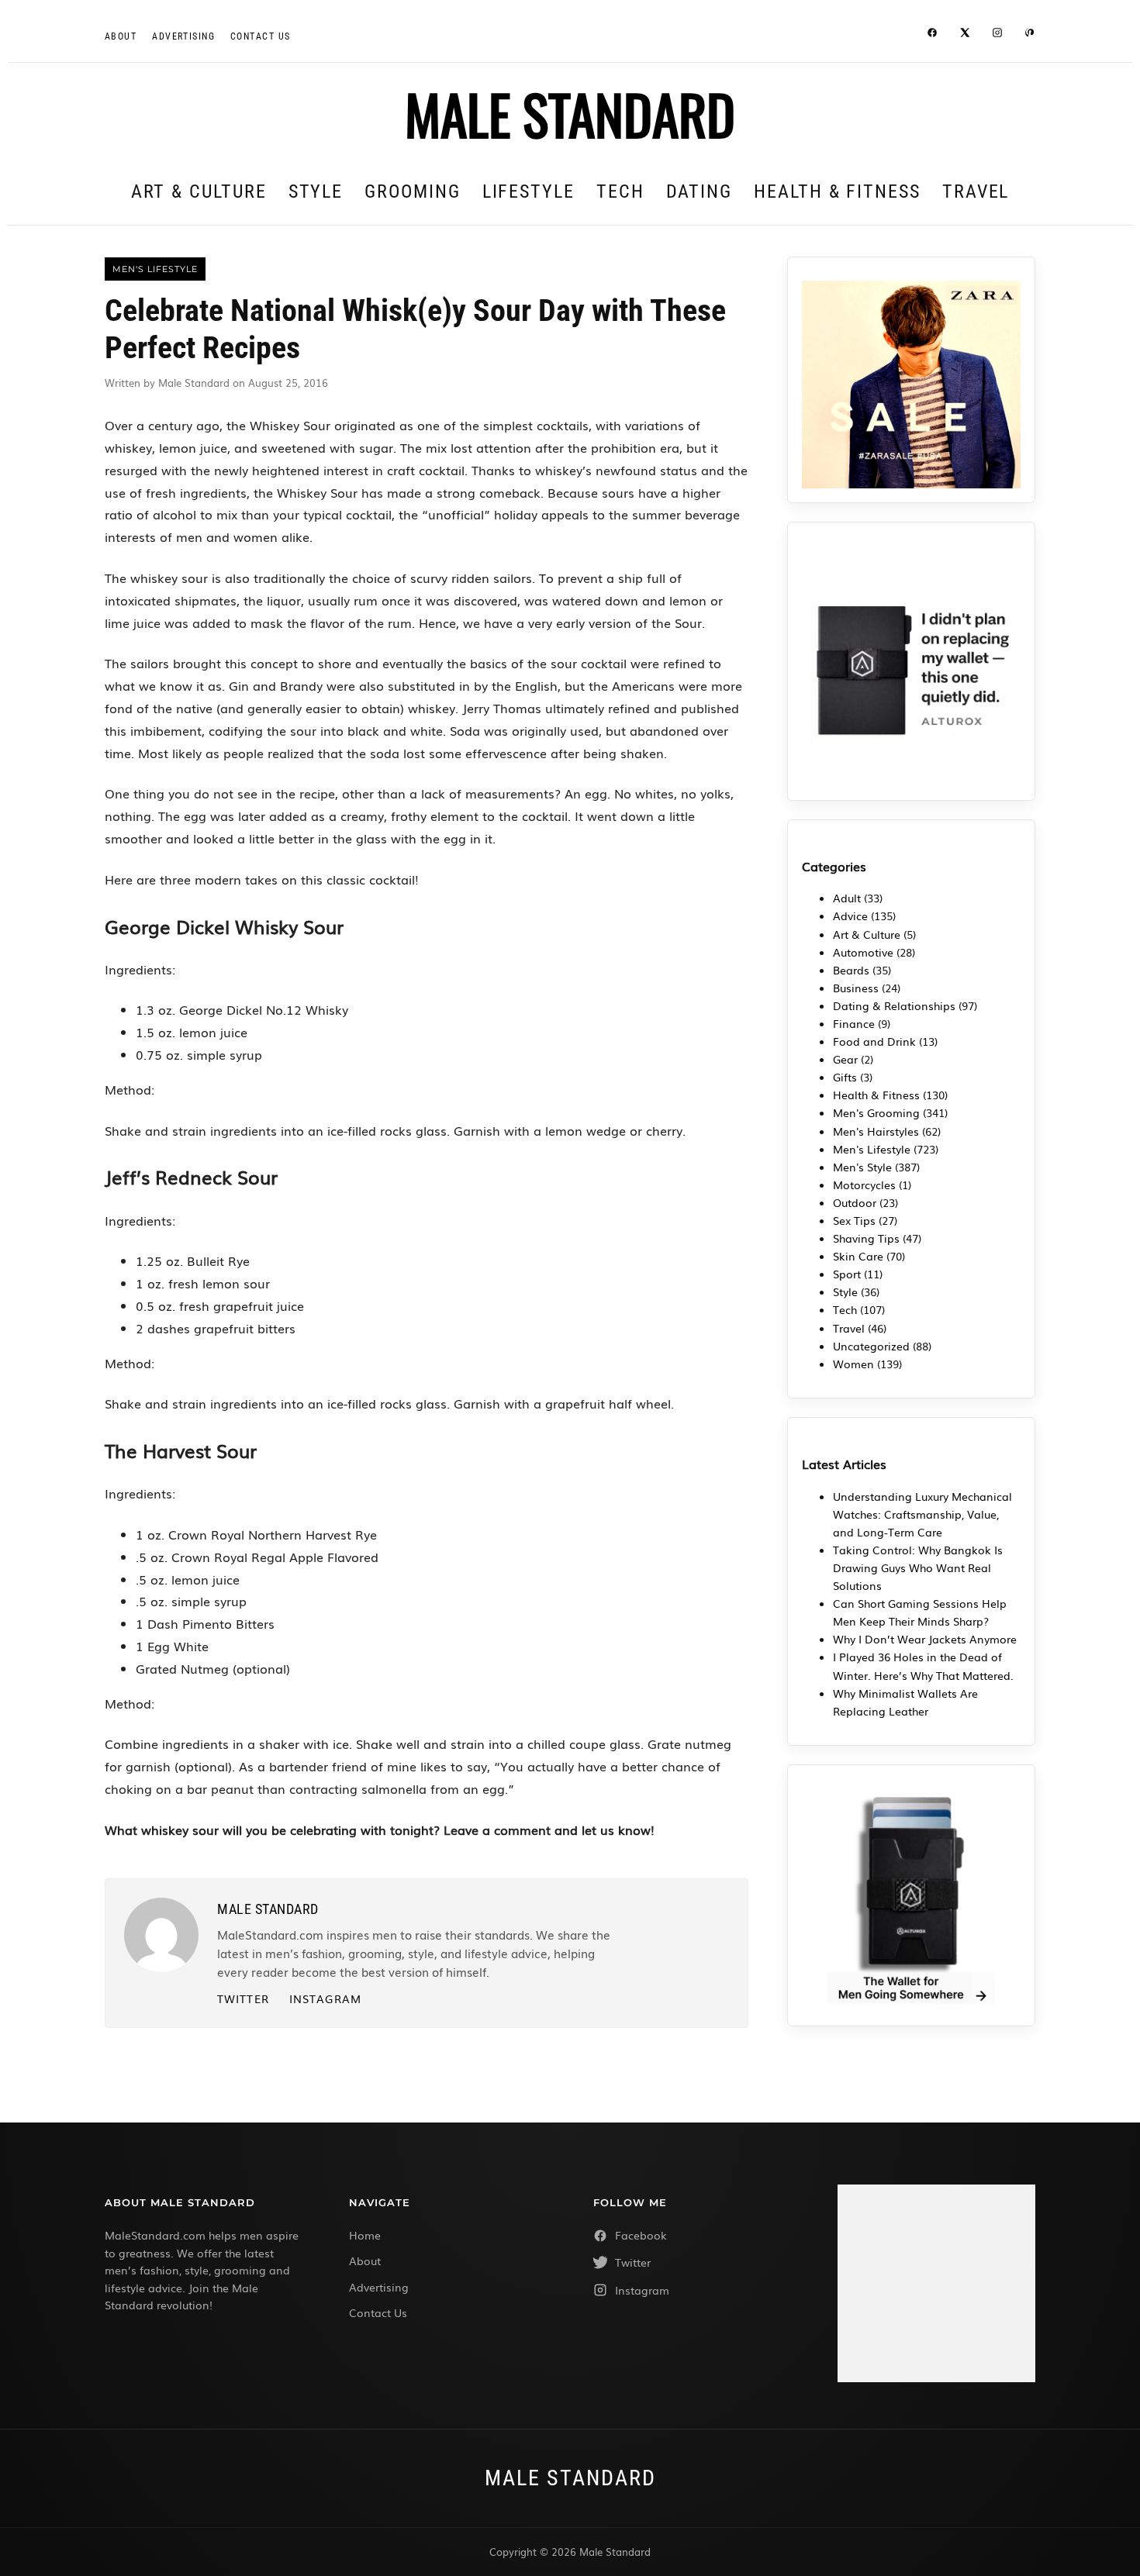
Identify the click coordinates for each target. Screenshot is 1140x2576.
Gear (845, 1059)
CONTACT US (260, 36)
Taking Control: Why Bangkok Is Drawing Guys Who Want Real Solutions (918, 1567)
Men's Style (862, 1167)
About (121, 36)
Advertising (183, 36)
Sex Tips (854, 1220)
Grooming (412, 191)
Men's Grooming (876, 1112)
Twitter (243, 1998)
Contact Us (378, 2312)
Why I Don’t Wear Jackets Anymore (925, 1639)
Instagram (325, 1998)
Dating (700, 191)
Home (365, 2235)
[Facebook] (932, 35)
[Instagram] (997, 35)
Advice (850, 916)
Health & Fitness (837, 191)
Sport (847, 1274)
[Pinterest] (1030, 35)
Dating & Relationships (894, 1005)
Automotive (863, 952)
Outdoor (855, 1202)
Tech (620, 191)
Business (856, 988)
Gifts (845, 1077)
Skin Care (858, 1256)
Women (853, 1364)
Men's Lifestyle (872, 1149)
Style (316, 191)
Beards (851, 970)
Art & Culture (199, 191)
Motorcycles (864, 1185)
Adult (847, 898)
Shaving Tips (866, 1238)
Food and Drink (874, 1041)
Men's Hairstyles (876, 1131)
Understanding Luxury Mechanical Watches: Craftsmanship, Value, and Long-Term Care (922, 1514)
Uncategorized (871, 1346)
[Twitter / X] (965, 35)
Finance (854, 1023)
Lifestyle (529, 191)
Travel (976, 191)
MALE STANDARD (570, 113)
